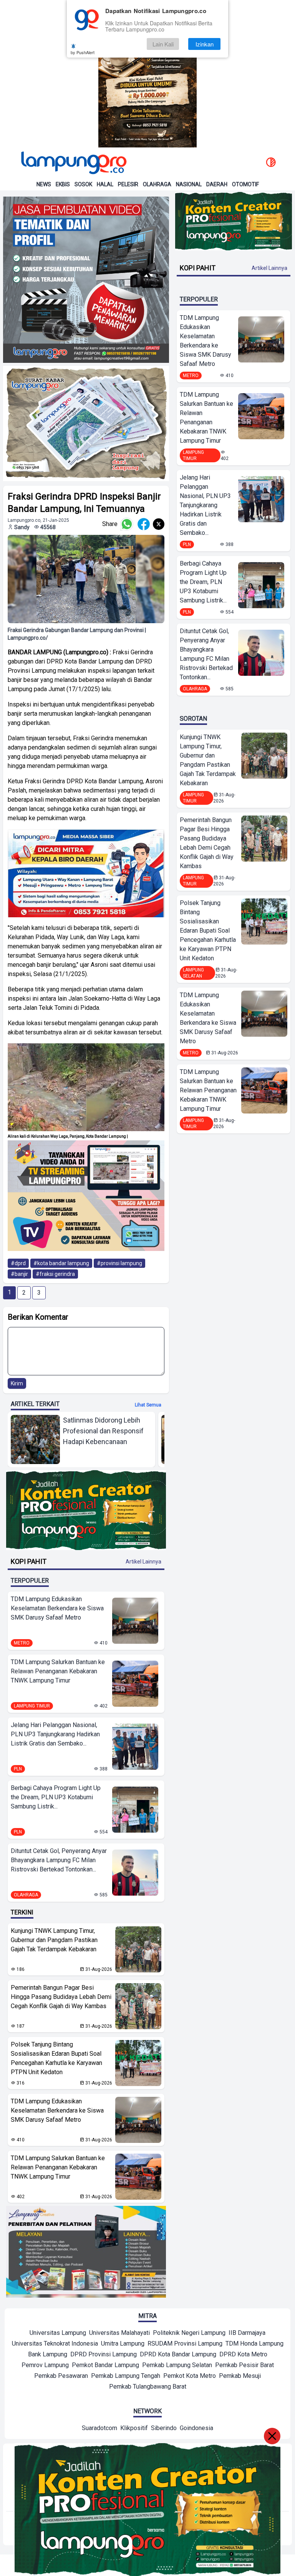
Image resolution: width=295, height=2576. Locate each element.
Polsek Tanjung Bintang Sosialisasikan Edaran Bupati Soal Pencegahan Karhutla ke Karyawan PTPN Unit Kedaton (56, 2058)
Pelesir (128, 184)
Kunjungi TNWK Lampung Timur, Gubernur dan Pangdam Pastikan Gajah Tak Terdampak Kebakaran (54, 1940)
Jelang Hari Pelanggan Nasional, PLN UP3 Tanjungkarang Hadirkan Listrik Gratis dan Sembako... (55, 1734)
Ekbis (63, 184)
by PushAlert (83, 52)
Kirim (17, 1383)
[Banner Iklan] (147, 74)
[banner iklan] (86, 280)
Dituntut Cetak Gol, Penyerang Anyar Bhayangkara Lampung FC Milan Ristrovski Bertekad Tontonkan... (59, 1860)
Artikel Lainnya (143, 1562)
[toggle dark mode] (271, 163)
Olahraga (157, 184)
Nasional (189, 184)
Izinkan (205, 44)
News (44, 184)
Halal (105, 184)
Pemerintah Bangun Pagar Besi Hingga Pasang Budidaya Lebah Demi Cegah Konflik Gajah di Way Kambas (61, 1997)
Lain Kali (163, 44)
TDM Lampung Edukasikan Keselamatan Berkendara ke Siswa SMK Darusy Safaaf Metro (57, 1608)
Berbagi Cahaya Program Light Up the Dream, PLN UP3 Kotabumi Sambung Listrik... (56, 1797)
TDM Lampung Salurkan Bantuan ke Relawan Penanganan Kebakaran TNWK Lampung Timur (58, 1671)
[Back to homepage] (73, 163)
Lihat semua (148, 1405)
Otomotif (245, 184)
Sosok (83, 184)
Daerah (217, 184)
